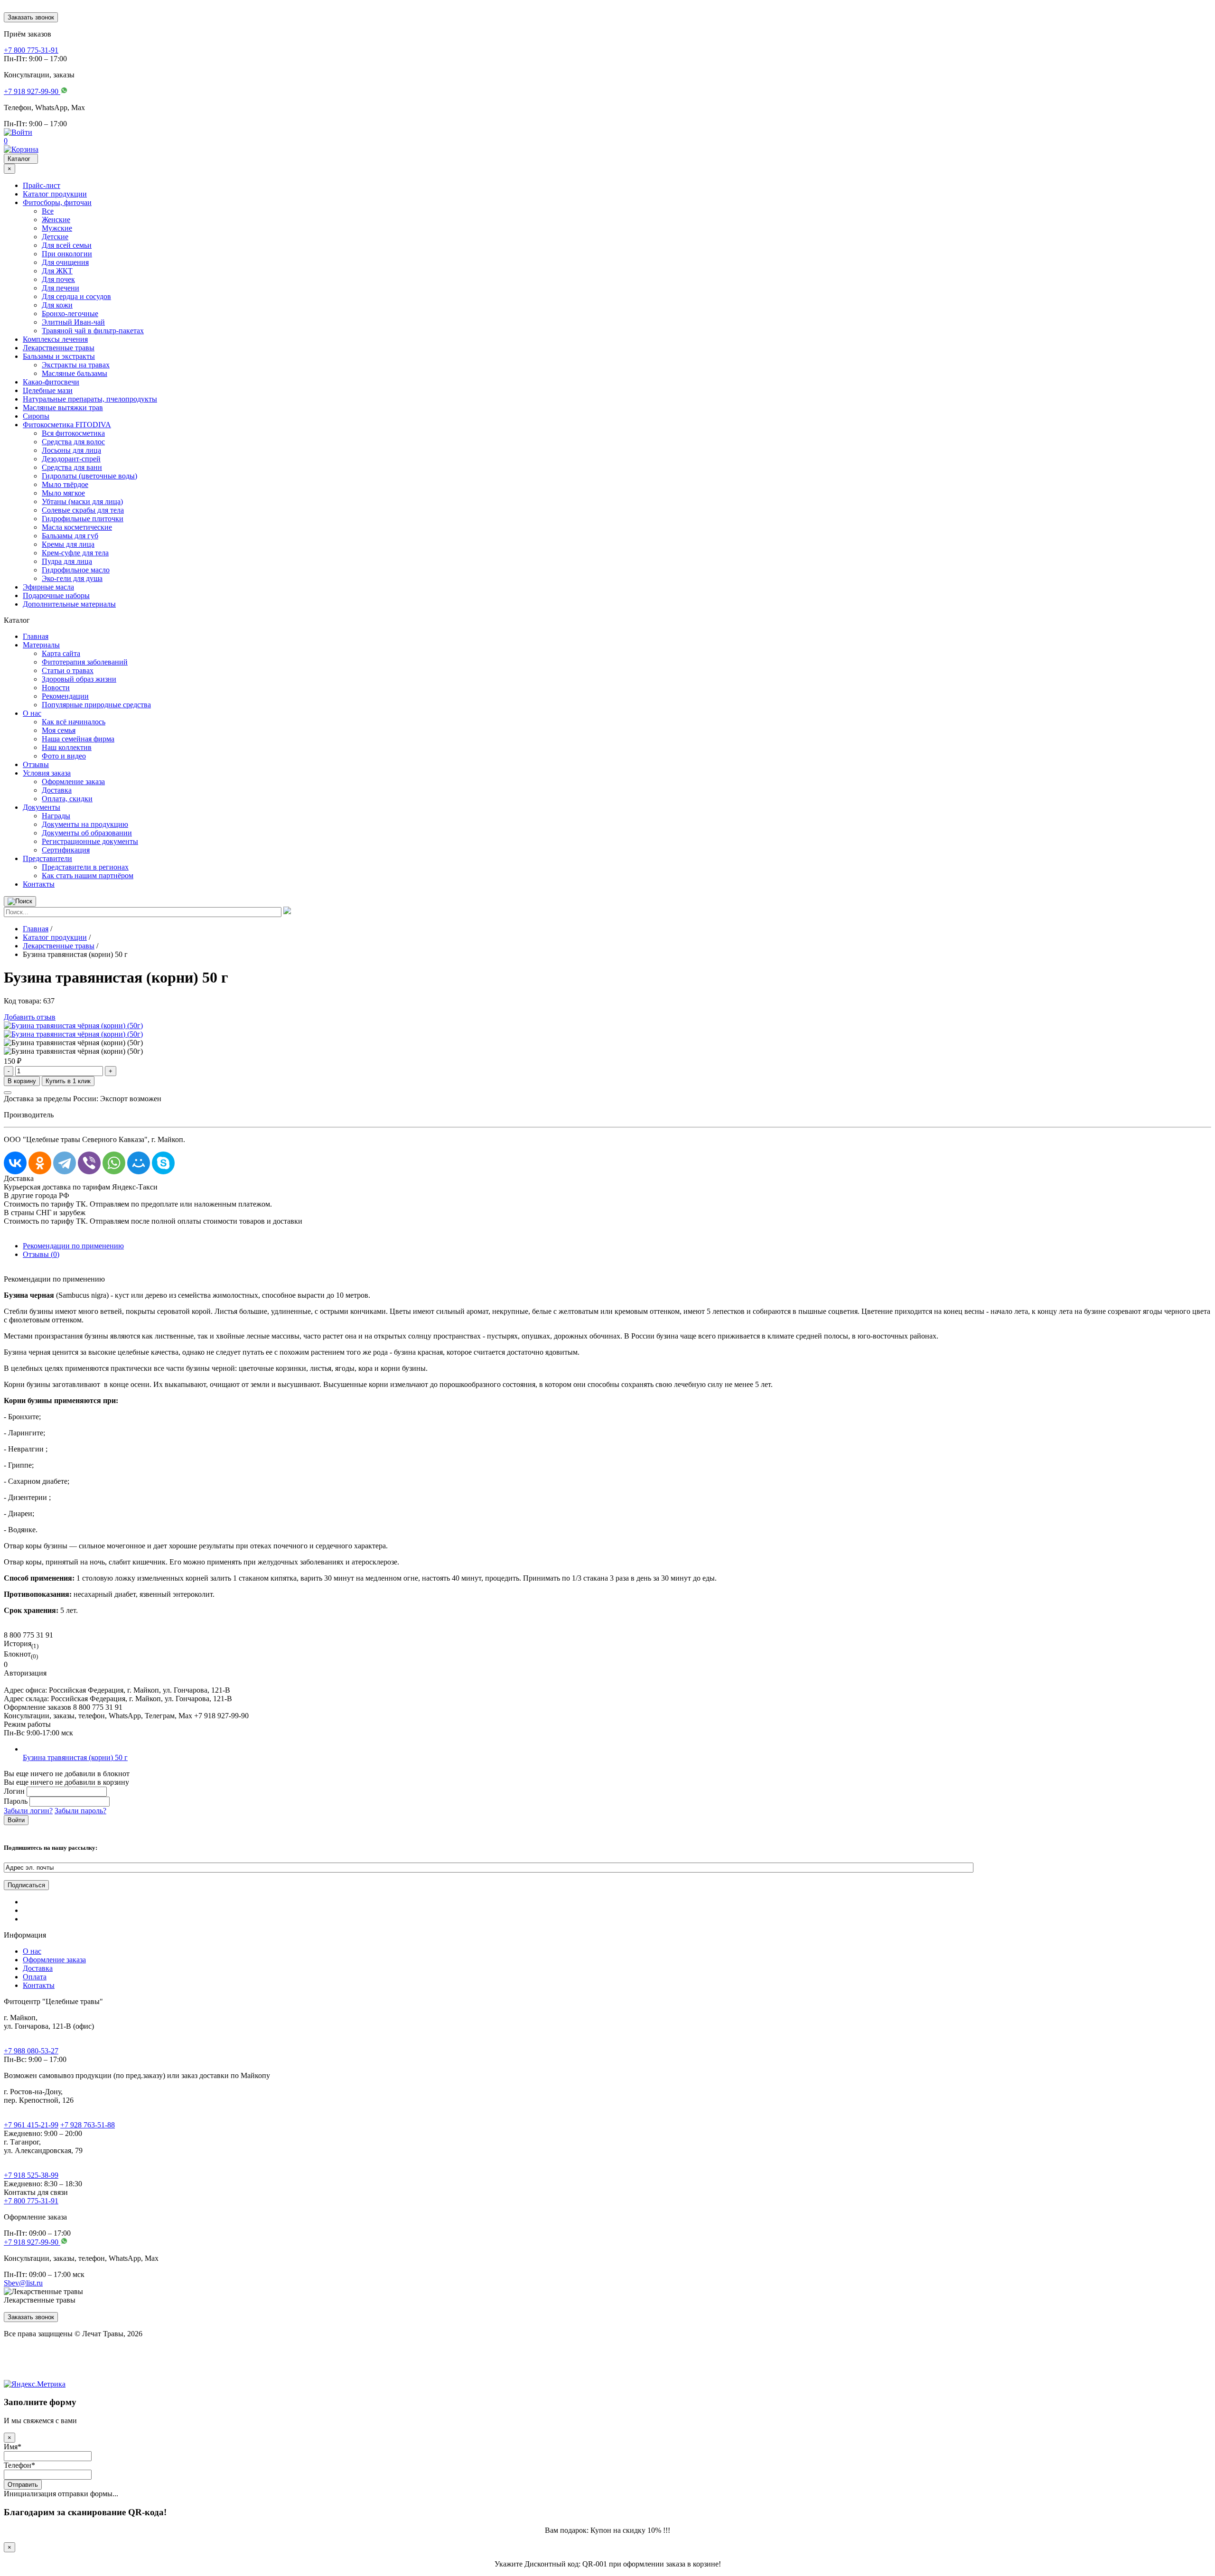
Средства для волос (73, 442)
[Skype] (163, 1163)
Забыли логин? (28, 1811)
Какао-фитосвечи (51, 382)
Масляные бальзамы (75, 373)
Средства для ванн (72, 467)
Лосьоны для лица (71, 450)
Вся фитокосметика (73, 433)
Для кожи (57, 305)
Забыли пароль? (80, 1811)
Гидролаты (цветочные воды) (89, 476)
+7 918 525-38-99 (31, 2175)
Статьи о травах (68, 670)
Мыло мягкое (63, 493)
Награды (56, 816)
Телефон (19, 2465)
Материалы (41, 645)
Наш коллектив (67, 747)
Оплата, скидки (67, 799)
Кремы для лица (68, 544)
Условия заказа (47, 773)
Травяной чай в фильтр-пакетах (93, 331)
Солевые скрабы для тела (83, 510)
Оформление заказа (73, 782)
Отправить (23, 2485)
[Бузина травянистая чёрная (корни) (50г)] (73, 1026)
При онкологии (67, 254)
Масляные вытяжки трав (63, 407)
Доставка (57, 790)
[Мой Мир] (139, 1163)
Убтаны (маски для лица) (82, 501)
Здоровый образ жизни (79, 679)
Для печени (61, 288)
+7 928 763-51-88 (88, 2125)
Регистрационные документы (90, 841)
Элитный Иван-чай (73, 322)
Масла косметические (77, 527)
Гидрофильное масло (76, 570)
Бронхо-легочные (70, 314)
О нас (32, 713)
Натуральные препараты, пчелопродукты (90, 399)
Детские (55, 237)
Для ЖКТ (57, 271)
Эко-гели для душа (72, 578)
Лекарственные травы (59, 348)
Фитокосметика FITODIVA (67, 425)
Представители (47, 858)
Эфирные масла (48, 587)
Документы (42, 807)
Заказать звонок (31, 17)
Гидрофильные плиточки (83, 519)
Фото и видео (64, 756)
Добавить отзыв (30, 1017)
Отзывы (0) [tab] (41, 1254)
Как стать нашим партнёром (88, 876)
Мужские (57, 228)
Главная (36, 636)
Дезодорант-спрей (71, 459)
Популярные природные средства (96, 705)
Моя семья (59, 730)
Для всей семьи (67, 245)
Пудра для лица (67, 561)
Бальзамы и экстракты (59, 356)
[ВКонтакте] (15, 1163)
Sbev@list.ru (23, 2283)
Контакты (39, 884)
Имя (13, 2447)
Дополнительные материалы (69, 604)
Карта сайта (61, 653)
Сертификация (66, 850)
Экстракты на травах (76, 365)
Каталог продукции (55, 194)
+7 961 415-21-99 (31, 2125)
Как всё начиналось (74, 722)
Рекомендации (65, 696)
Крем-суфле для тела (75, 553)
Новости (56, 688)
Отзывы (36, 764)
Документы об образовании (87, 833)
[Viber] (89, 1163)
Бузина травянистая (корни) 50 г (75, 1757)
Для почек (58, 279)
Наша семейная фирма (78, 739)
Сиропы (36, 416)
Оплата (35, 1977)
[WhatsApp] (114, 1163)
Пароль (16, 1801)
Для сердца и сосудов (76, 296)
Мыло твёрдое (65, 484)
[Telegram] (65, 1163)
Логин (14, 1791)
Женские (56, 220)
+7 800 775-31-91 (31, 2201)
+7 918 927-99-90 (32, 2242)
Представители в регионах (85, 867)
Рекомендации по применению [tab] (73, 1246)
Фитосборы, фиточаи (57, 202)
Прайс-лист (42, 185)
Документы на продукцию (85, 824)
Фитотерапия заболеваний (85, 662)
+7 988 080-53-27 (31, 2051)
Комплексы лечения (55, 339)
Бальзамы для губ (70, 536)
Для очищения (65, 262)
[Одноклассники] (40, 1163)
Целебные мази (48, 390)
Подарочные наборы (56, 595)
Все (48, 211)
